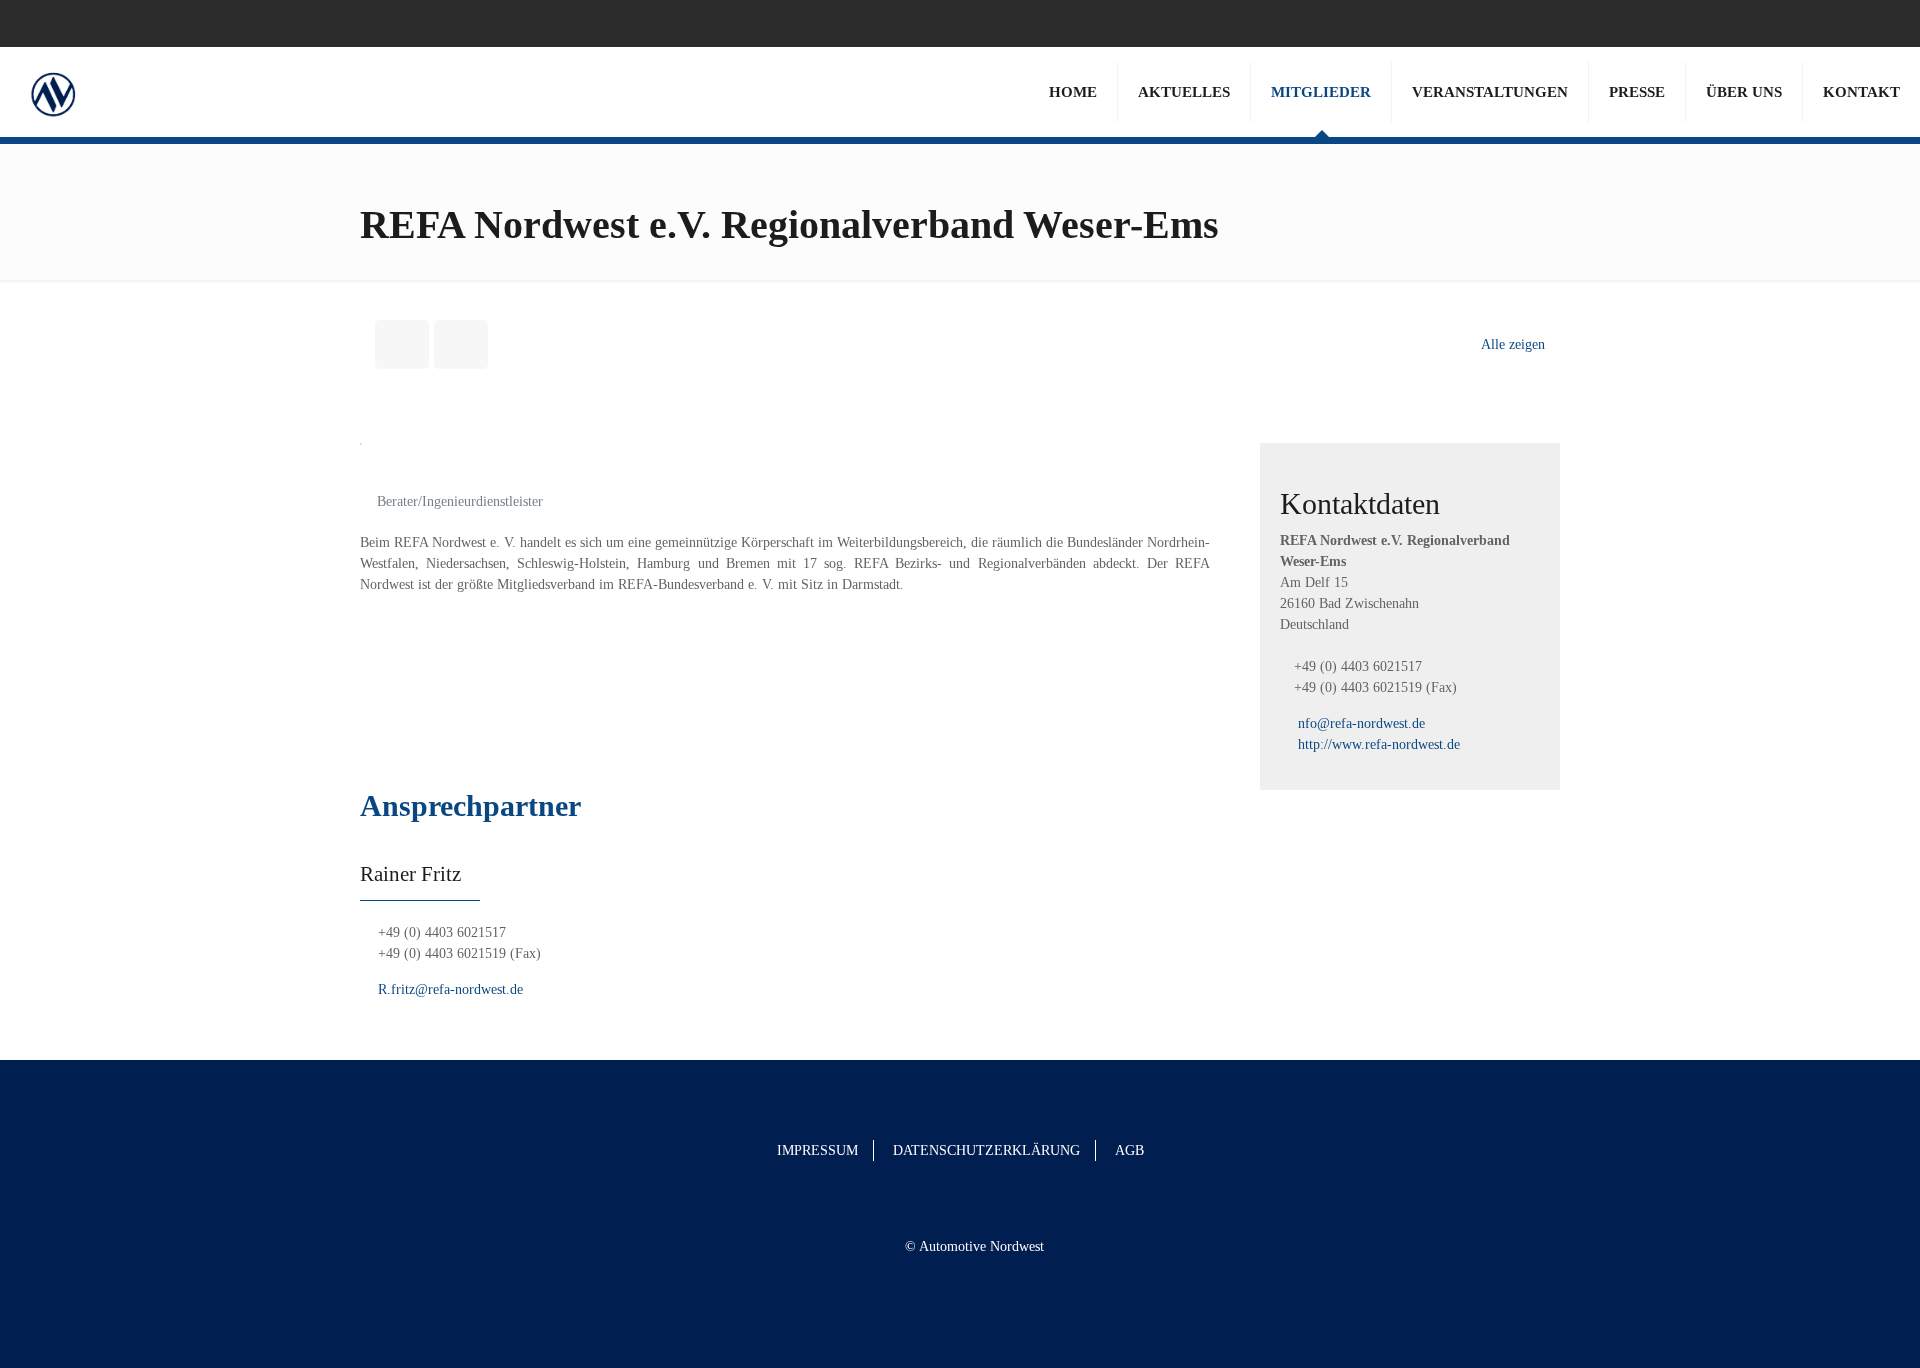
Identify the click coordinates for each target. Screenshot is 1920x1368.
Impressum (817, 1150)
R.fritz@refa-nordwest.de (448, 989)
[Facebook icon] (1851, 23)
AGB (1129, 1150)
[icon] (1876, 23)
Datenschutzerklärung (986, 1150)
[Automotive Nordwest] (52, 92)
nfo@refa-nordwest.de (1361, 723)
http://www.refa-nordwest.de (1379, 744)
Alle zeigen (1513, 344)
